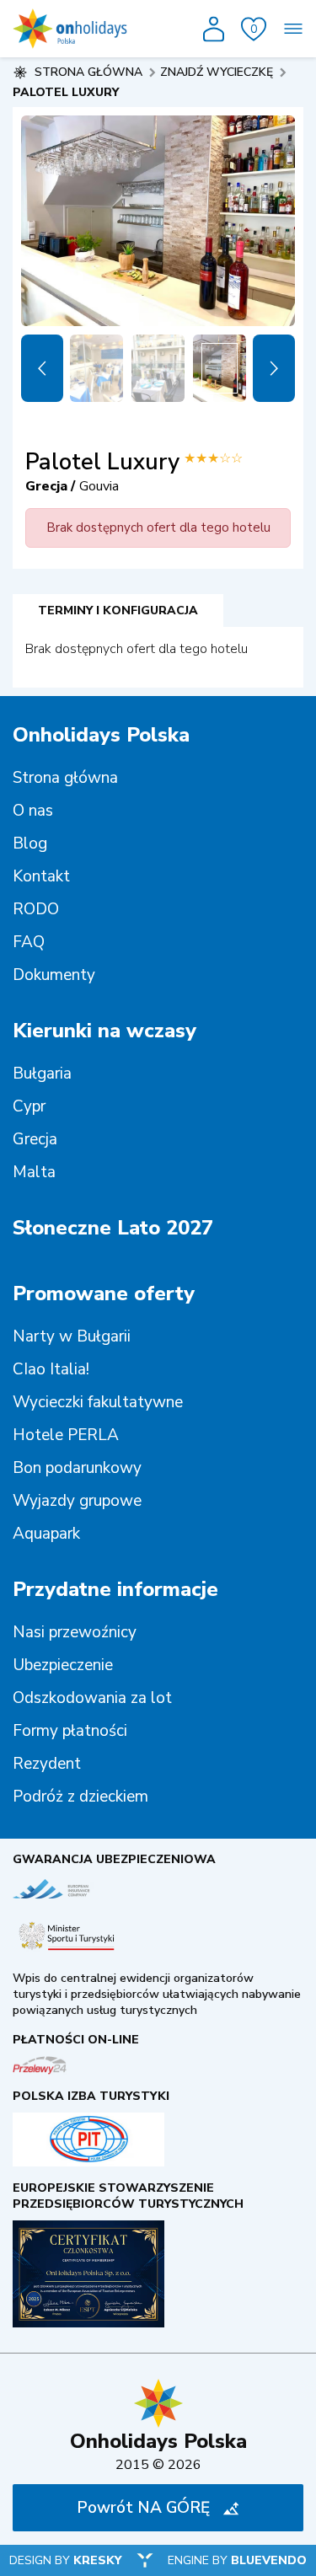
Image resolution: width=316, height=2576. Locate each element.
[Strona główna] (70, 29)
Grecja (35, 1139)
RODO (36, 909)
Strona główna (65, 778)
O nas (33, 811)
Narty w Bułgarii (72, 1336)
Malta (34, 1172)
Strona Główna (88, 72)
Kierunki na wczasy (104, 1031)
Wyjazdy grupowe (77, 1501)
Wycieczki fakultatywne (98, 1402)
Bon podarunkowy (77, 1468)
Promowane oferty (104, 1293)
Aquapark (46, 1534)
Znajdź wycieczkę (217, 72)
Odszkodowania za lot (92, 1698)
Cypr (29, 1106)
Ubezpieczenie (63, 1665)
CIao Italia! (51, 1369)
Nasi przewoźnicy (75, 1632)
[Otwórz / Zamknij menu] (293, 29)
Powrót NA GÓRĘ (143, 2508)
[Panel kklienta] (214, 29)
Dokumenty (54, 975)
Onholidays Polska (101, 735)
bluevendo (269, 2560)
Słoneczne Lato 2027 (113, 1228)
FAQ (29, 942)
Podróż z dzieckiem (80, 1797)
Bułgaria (42, 1074)
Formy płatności (70, 1731)
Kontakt (41, 876)
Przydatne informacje (115, 1589)
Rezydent (47, 1764)
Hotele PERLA (66, 1435)
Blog (30, 843)
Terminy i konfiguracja (118, 611)
